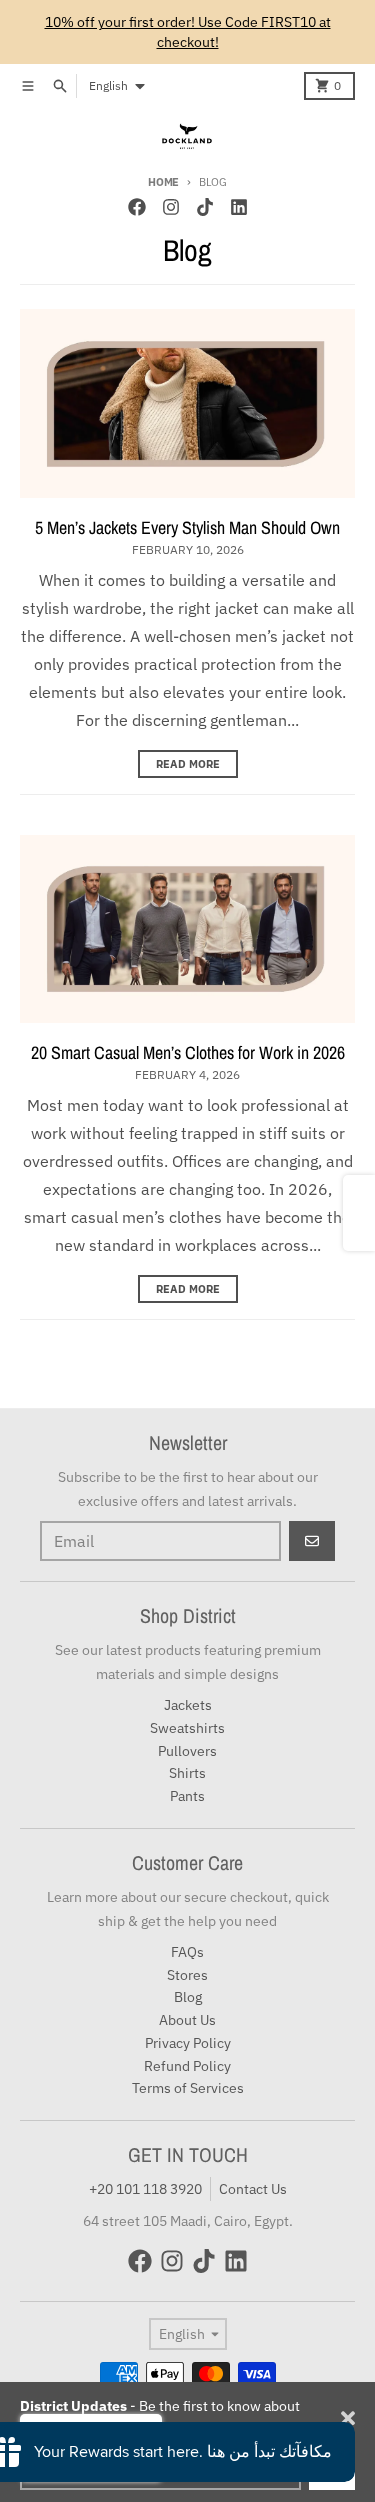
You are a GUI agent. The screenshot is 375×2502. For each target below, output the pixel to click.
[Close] (348, 2418)
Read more (188, 764)
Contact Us (253, 2189)
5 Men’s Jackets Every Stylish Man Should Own (187, 527)
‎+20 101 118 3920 (145, 2189)
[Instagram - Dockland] (171, 207)
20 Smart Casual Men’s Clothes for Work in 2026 (188, 1052)
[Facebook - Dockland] (137, 207)
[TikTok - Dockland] (205, 207)
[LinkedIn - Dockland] (239, 207)
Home (163, 182)
